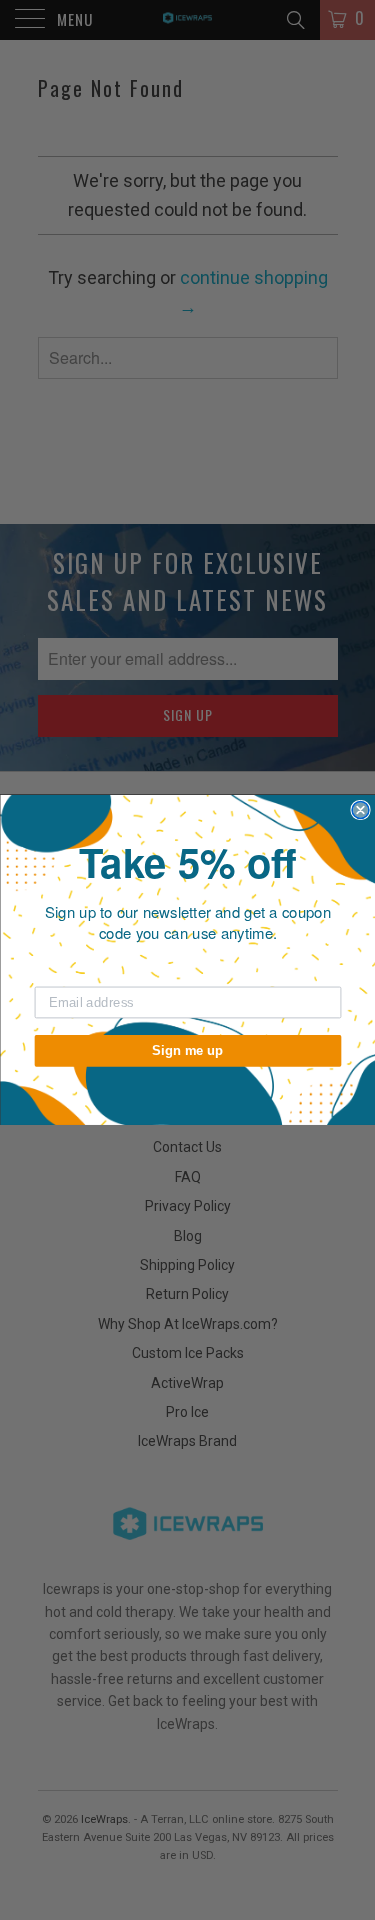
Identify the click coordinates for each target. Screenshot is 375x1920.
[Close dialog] (360, 810)
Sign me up (188, 1050)
